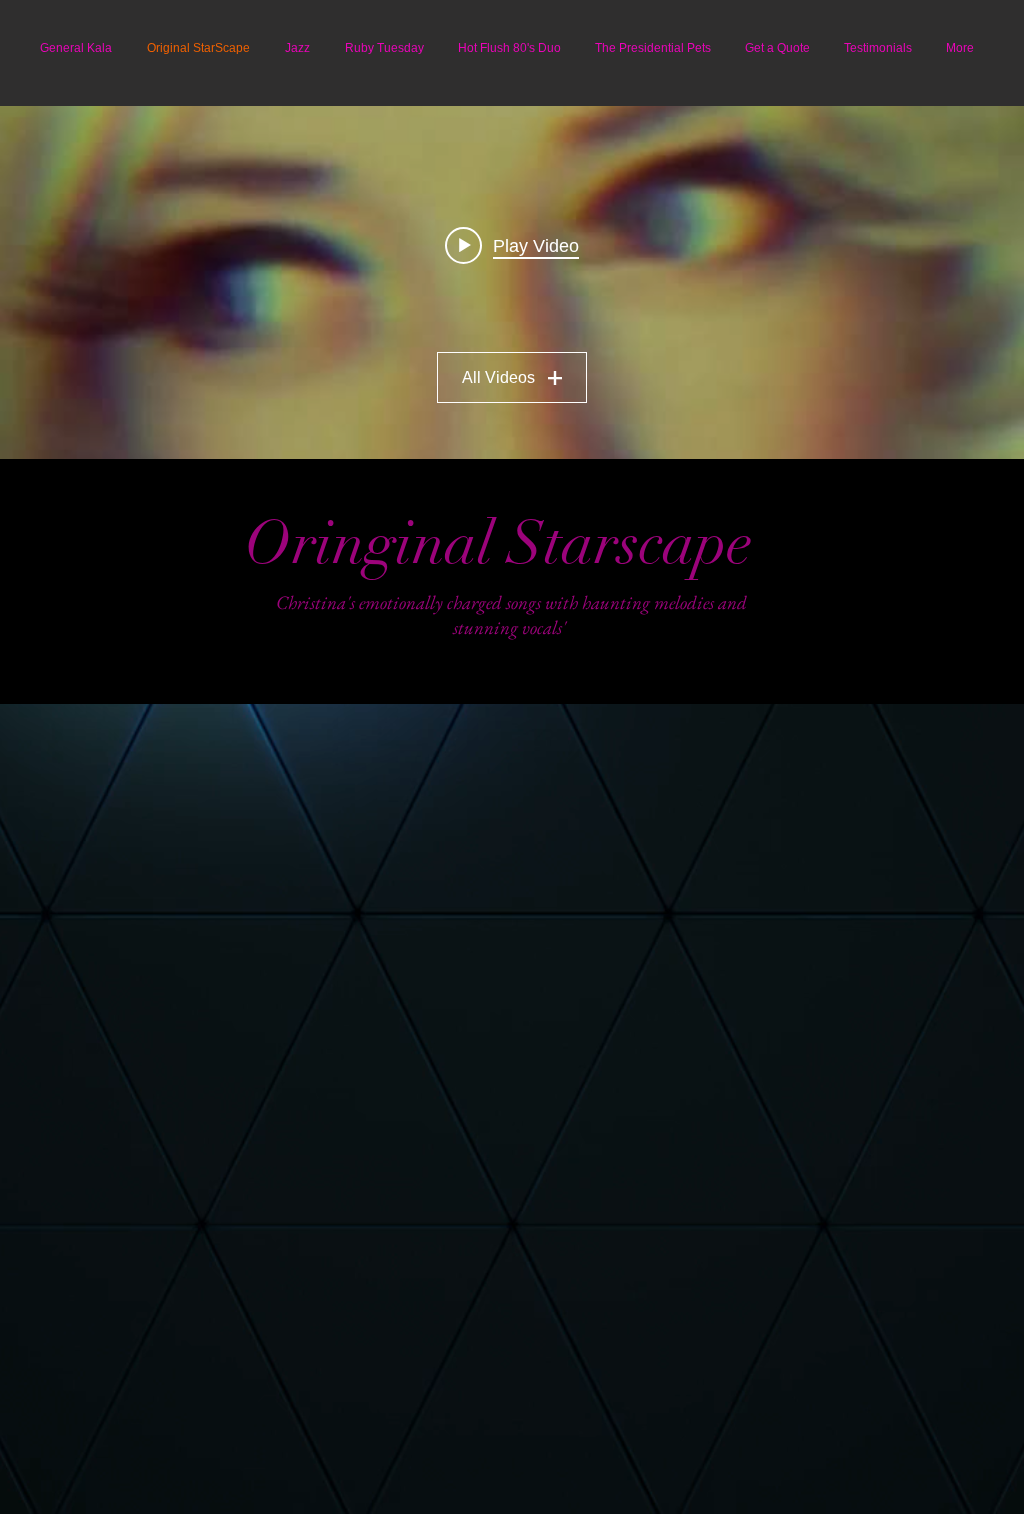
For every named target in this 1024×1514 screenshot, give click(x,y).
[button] (960, 48)
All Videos (498, 377)
